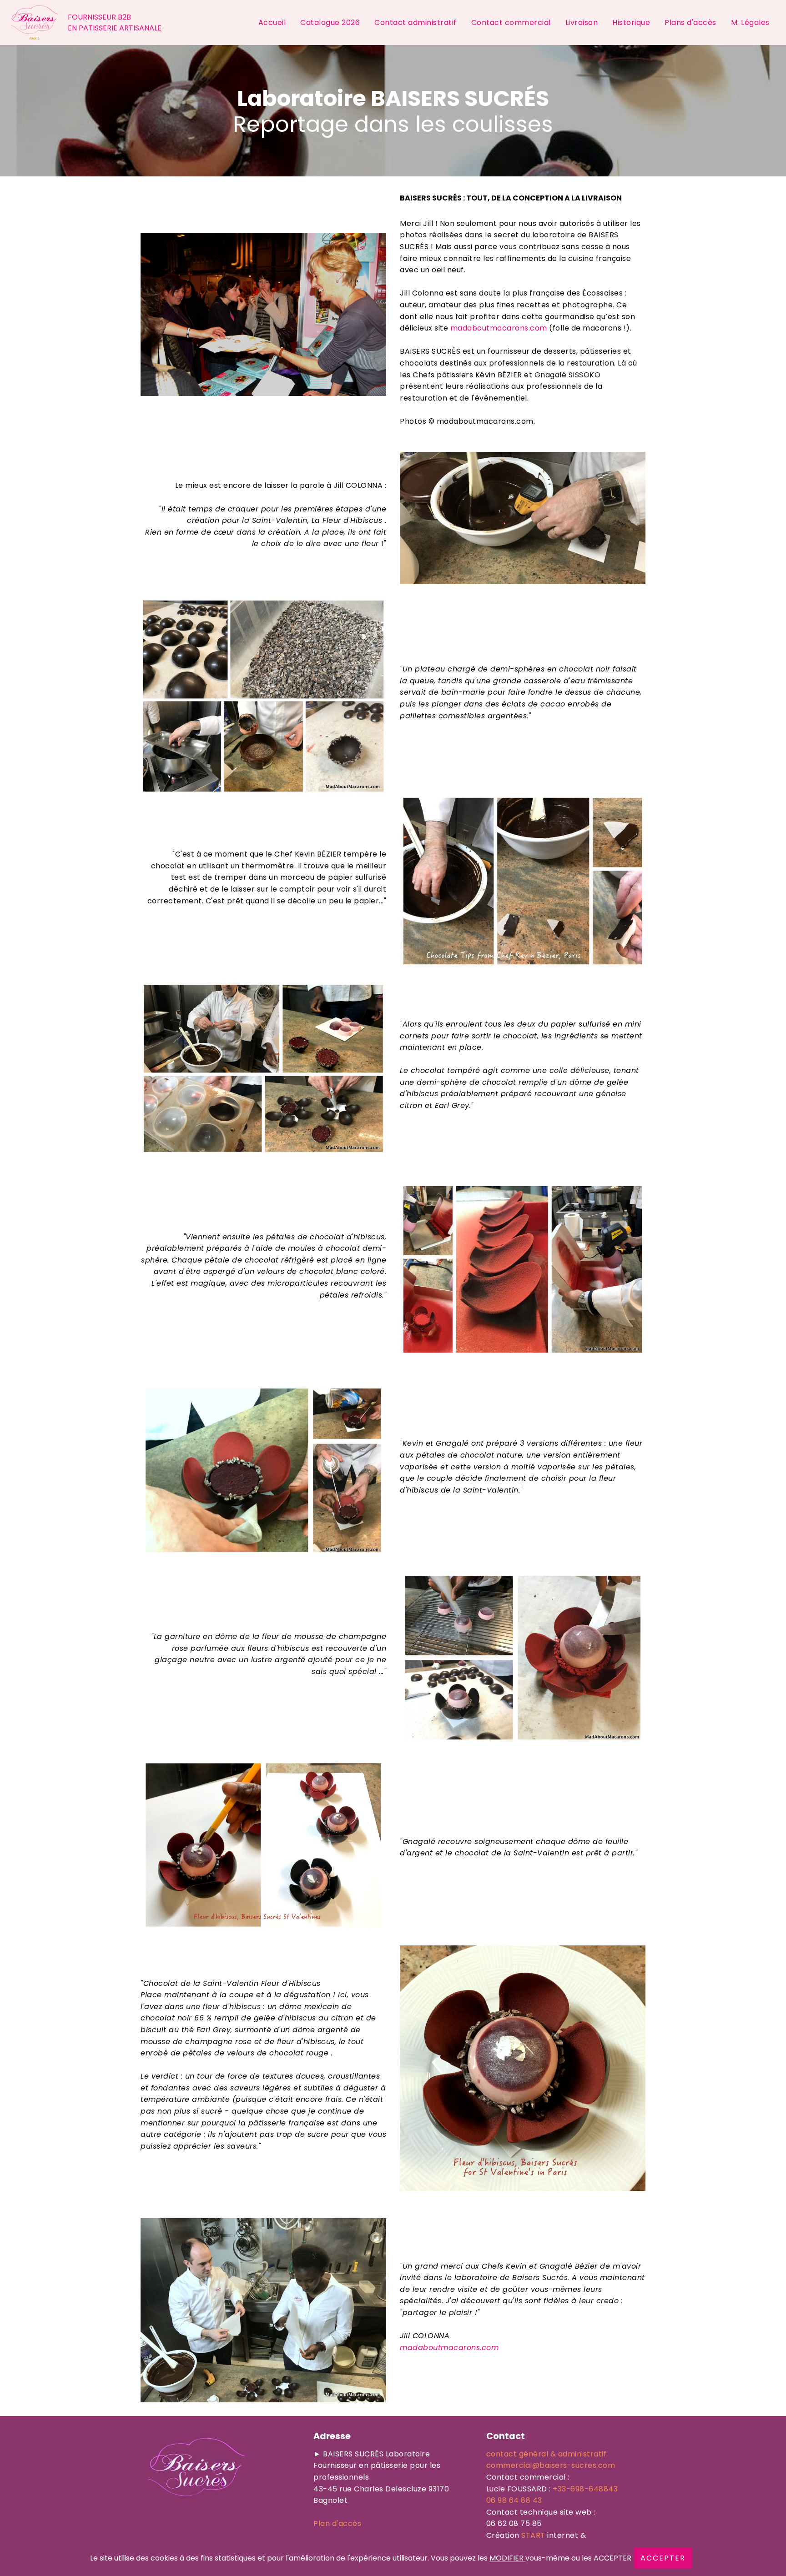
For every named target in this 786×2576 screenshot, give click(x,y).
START (533, 2535)
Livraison (582, 23)
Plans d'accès (690, 23)
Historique (631, 23)
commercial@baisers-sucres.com (551, 2465)
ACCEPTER (663, 2558)
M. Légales (751, 23)
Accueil (272, 23)
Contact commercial (511, 23)
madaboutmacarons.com (499, 328)
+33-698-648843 (585, 2489)
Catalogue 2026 (330, 23)
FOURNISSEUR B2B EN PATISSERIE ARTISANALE (115, 23)
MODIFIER (507, 2558)
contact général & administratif (547, 2454)
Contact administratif (416, 23)
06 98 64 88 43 (514, 2500)
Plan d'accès (337, 2523)
